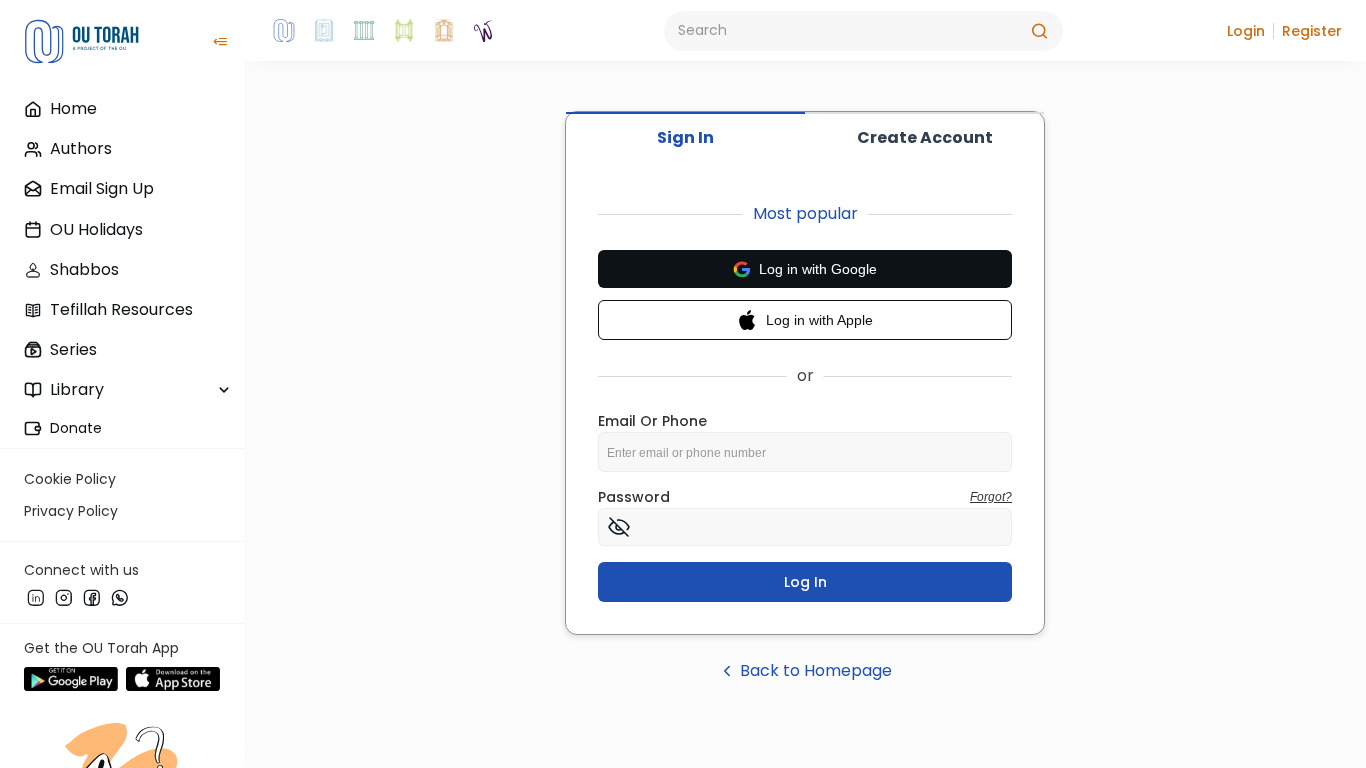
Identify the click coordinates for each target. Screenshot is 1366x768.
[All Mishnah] (324, 31)
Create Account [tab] (925, 137)
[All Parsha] (404, 31)
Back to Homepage (816, 670)
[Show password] (619, 527)
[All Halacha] (364, 31)
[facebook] (92, 597)
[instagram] (64, 597)
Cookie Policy (70, 479)
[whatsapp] (120, 597)
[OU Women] (484, 31)
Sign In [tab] (685, 137)
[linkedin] (36, 597)
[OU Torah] (284, 31)
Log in (805, 582)
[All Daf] (444, 31)
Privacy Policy (71, 511)
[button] (1246, 31)
